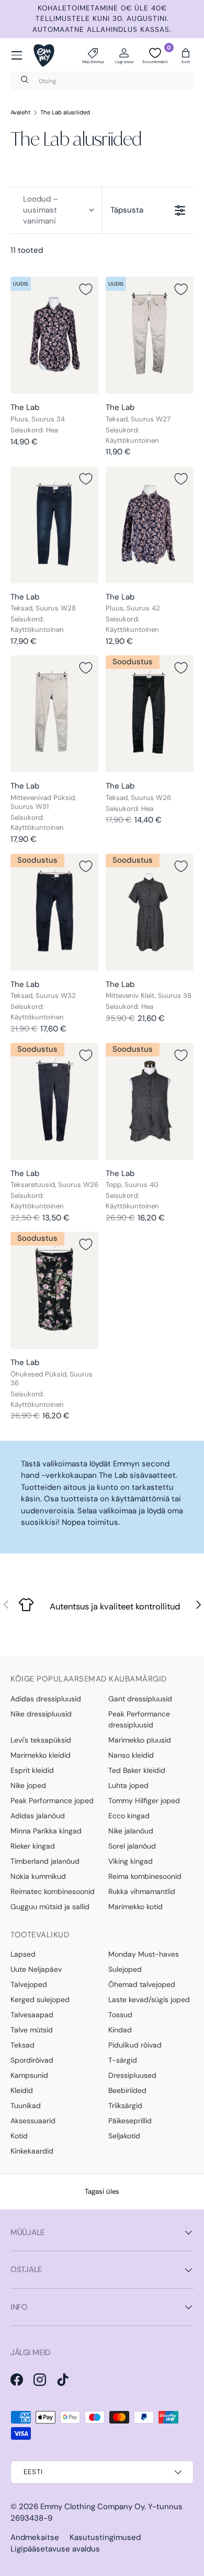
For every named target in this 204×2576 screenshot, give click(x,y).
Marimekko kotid (135, 1907)
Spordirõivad (32, 2060)
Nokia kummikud (38, 1876)
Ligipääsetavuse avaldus (55, 2549)
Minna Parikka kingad (46, 1831)
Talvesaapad (32, 2015)
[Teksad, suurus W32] (54, 912)
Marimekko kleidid (41, 1755)
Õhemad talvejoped (142, 1984)
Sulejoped (125, 1969)
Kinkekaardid (32, 2151)
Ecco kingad (129, 1816)
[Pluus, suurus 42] (150, 525)
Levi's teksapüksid (41, 1740)
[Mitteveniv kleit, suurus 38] (150, 912)
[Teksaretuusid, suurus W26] (54, 1101)
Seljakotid (124, 2136)
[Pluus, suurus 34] (54, 335)
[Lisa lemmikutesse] (86, 289)
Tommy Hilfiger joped (144, 1801)
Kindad (120, 2030)
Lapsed (23, 1954)
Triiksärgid (125, 2106)
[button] (186, 55)
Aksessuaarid (33, 2121)
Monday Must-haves (144, 1954)
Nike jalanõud (131, 1831)
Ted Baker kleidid (137, 1770)
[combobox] (102, 81)
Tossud (120, 2015)
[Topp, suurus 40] (150, 1101)
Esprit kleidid (32, 1770)
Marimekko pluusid (140, 1740)
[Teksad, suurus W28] (54, 525)
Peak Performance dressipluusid (139, 1719)
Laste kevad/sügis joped (149, 1999)
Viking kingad (131, 1861)
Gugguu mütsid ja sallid (50, 1907)
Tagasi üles (102, 2191)
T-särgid (123, 2060)
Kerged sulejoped (40, 1999)
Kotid (19, 2136)
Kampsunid (29, 2075)
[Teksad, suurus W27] (150, 335)
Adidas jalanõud (38, 1816)
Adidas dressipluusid (46, 1699)
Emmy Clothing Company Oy (92, 2507)
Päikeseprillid (130, 2121)
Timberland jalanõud (45, 1861)
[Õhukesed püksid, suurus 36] (54, 1290)
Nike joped (28, 1785)
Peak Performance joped (52, 1801)
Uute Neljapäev (36, 1969)
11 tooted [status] (27, 250)
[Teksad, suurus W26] (150, 714)
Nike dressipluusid (41, 1714)
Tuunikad (26, 2106)
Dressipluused (132, 2075)
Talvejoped (29, 1984)
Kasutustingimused (105, 2537)
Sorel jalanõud (132, 1846)
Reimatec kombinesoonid (53, 1891)
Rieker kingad (33, 1846)
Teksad (22, 2045)
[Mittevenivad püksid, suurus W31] (54, 714)
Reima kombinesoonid (145, 1876)
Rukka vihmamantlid (142, 1891)
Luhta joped (128, 1785)
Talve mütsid (32, 2030)
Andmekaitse (35, 2537)
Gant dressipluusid (140, 1699)
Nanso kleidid (131, 1755)
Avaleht (21, 112)
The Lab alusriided (65, 112)
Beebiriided (127, 2090)
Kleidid (22, 2090)
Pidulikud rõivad (135, 2045)
